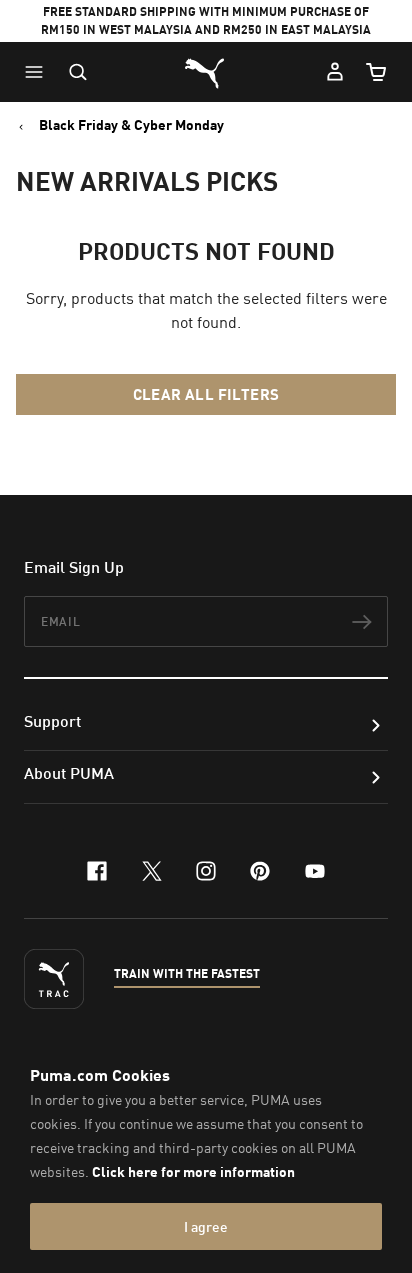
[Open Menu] (39, 72)
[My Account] (335, 72)
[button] (39, 72)
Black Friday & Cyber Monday (131, 125)
